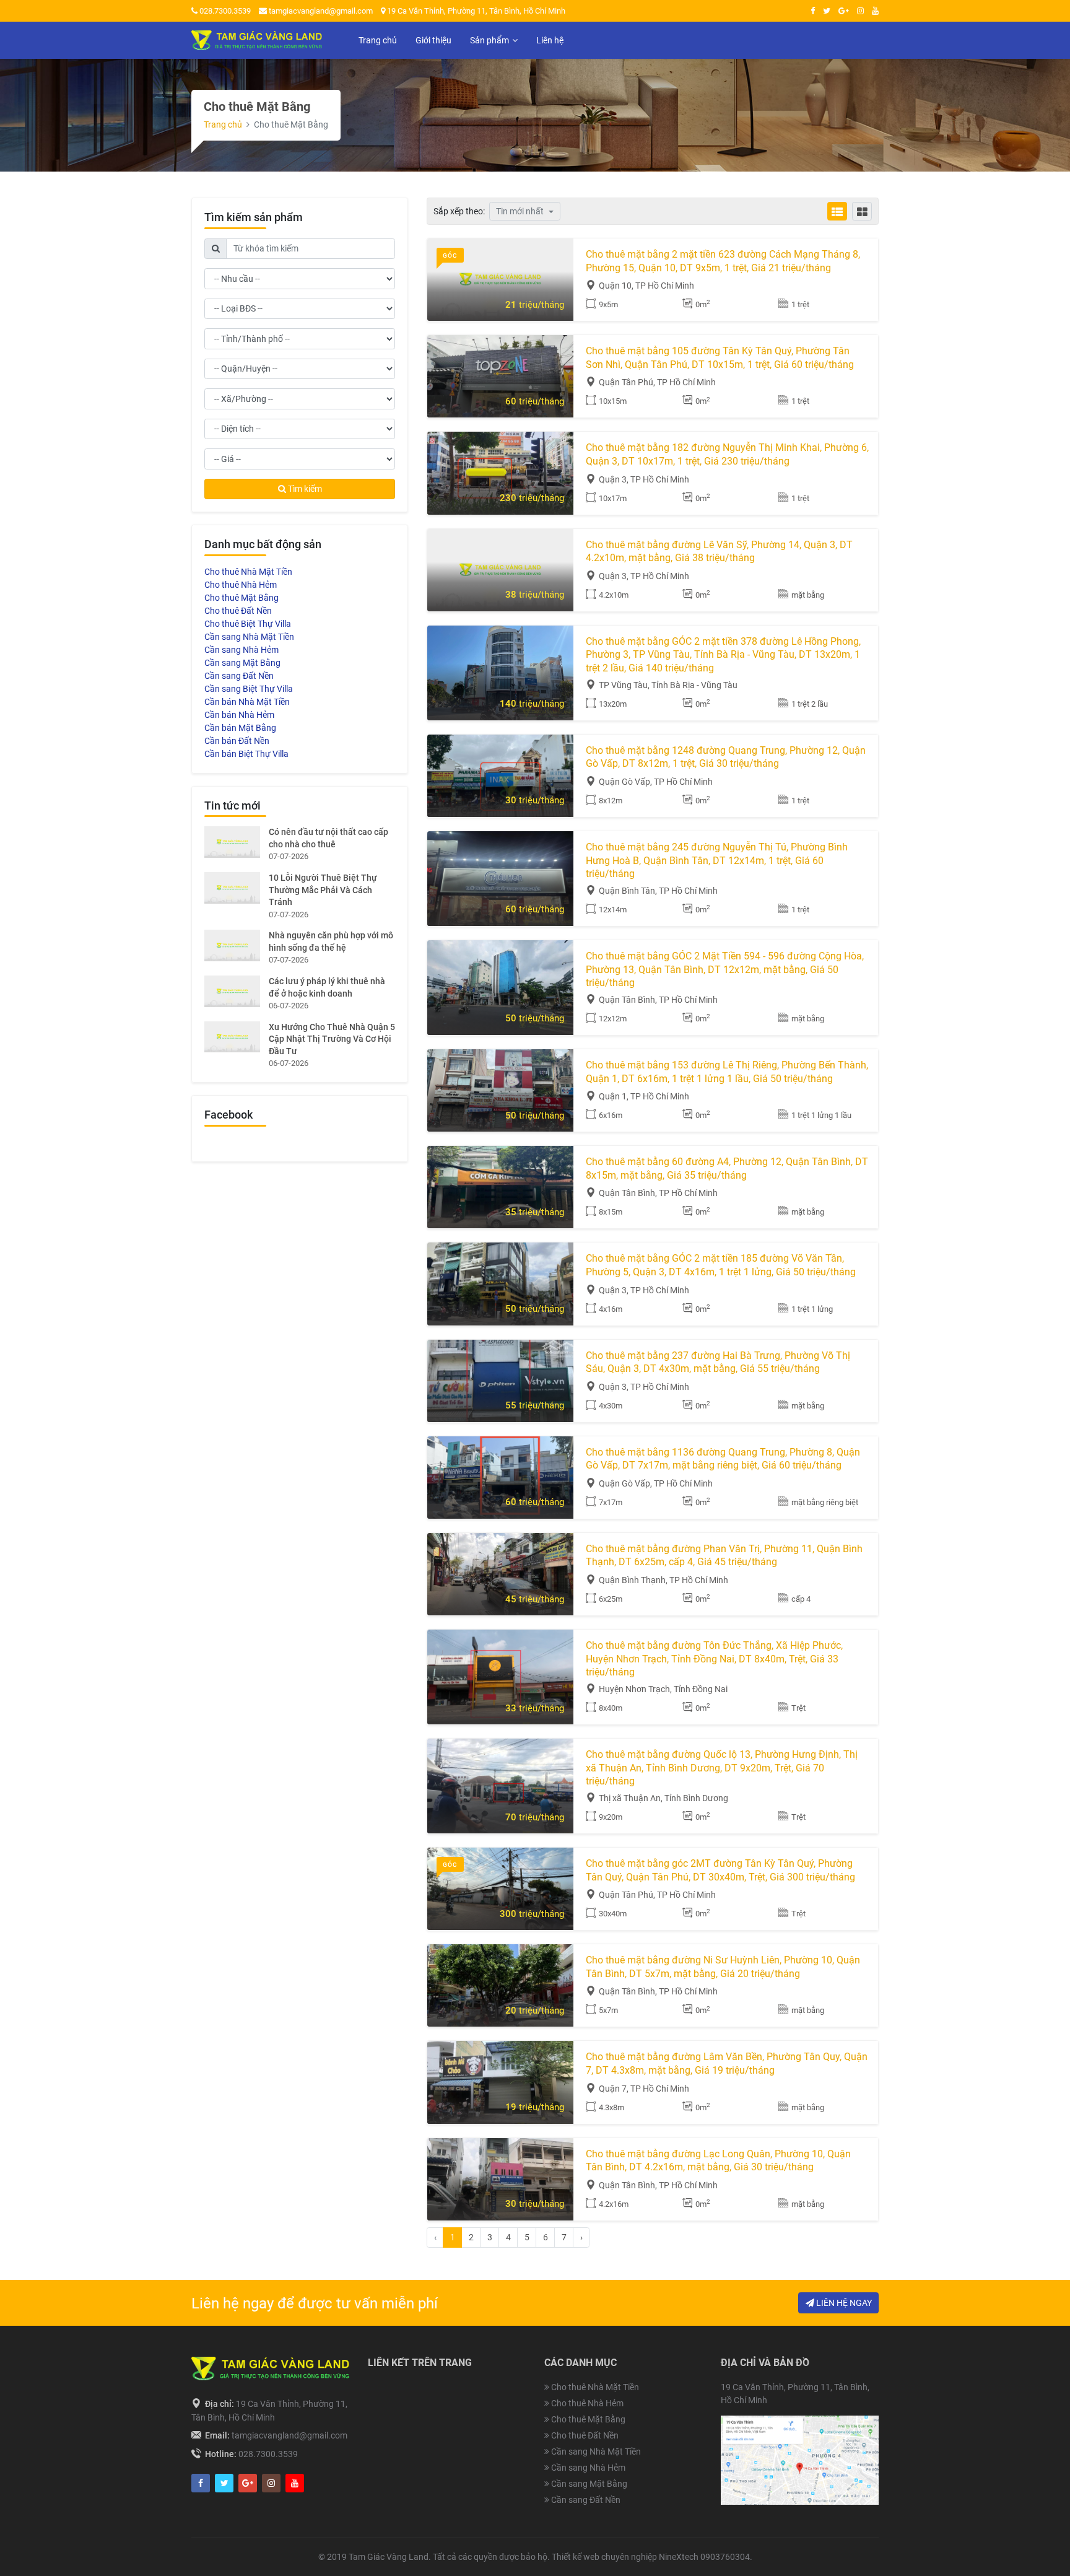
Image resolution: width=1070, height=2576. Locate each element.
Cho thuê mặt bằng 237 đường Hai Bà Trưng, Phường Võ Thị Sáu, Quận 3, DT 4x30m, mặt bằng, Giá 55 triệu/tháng (718, 1362)
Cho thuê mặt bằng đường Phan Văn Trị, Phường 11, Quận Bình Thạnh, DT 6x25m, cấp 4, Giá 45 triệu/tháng (724, 1556)
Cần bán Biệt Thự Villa (246, 754)
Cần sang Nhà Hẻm (241, 650)
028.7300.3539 (224, 11)
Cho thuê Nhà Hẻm (241, 585)
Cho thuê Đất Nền (238, 611)
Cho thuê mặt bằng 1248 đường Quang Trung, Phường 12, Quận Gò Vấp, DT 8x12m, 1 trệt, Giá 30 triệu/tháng (726, 757)
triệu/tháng (535, 305)
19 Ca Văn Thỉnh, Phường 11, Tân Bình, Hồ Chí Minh (475, 11)
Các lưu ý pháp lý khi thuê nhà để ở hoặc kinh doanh (327, 987)
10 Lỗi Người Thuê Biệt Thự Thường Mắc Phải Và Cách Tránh (323, 890)
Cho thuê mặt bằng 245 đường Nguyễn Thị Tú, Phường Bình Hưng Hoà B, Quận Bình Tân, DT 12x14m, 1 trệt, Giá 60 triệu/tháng (717, 860)
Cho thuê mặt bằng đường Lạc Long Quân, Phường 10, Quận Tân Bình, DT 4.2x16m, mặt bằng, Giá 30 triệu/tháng (718, 2161)
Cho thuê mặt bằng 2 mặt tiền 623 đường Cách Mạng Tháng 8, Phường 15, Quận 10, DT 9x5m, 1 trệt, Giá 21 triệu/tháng (723, 261)
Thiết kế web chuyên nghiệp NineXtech (625, 2557)
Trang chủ (223, 124)
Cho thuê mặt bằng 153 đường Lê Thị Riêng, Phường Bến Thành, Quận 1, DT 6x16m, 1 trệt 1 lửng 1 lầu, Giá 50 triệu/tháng (727, 1072)
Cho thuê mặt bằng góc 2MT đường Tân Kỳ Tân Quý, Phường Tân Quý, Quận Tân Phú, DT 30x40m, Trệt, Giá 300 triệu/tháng (720, 1870)
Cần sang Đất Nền (239, 676)
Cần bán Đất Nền (237, 741)
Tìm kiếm (304, 489)
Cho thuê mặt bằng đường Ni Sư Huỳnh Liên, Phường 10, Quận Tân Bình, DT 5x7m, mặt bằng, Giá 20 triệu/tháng (723, 1967)
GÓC (450, 255)
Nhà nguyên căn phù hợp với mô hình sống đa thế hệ (331, 941)
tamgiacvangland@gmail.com (321, 11)
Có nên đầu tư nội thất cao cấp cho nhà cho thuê (328, 838)
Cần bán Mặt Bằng (240, 728)
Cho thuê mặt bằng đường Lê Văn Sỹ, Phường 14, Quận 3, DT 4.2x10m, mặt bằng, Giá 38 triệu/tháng (719, 552)
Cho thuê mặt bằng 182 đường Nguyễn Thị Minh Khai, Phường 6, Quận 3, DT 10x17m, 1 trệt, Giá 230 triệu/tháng (727, 454)
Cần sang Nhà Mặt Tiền (249, 637)
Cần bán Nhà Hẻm (239, 715)
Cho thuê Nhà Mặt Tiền (248, 572)
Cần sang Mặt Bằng (242, 663)
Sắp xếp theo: (459, 211)
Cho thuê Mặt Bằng (241, 598)
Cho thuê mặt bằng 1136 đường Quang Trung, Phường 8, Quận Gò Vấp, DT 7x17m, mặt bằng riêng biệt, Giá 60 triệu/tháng (723, 1459)
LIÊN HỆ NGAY (843, 2303)
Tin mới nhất (521, 211)
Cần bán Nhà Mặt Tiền (247, 702)
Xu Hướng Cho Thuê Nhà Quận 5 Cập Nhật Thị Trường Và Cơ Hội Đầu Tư (332, 1039)
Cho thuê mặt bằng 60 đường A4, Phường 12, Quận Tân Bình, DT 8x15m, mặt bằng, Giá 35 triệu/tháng (727, 1168)
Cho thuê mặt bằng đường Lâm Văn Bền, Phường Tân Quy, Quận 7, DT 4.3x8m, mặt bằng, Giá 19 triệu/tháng (727, 2063)
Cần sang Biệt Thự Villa (249, 689)
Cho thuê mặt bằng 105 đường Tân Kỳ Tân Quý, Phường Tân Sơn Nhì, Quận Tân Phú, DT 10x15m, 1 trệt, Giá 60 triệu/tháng (720, 358)
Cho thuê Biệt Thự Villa (248, 624)
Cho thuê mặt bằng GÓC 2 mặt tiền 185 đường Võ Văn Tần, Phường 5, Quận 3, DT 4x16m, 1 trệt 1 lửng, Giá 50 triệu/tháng (721, 1265)
